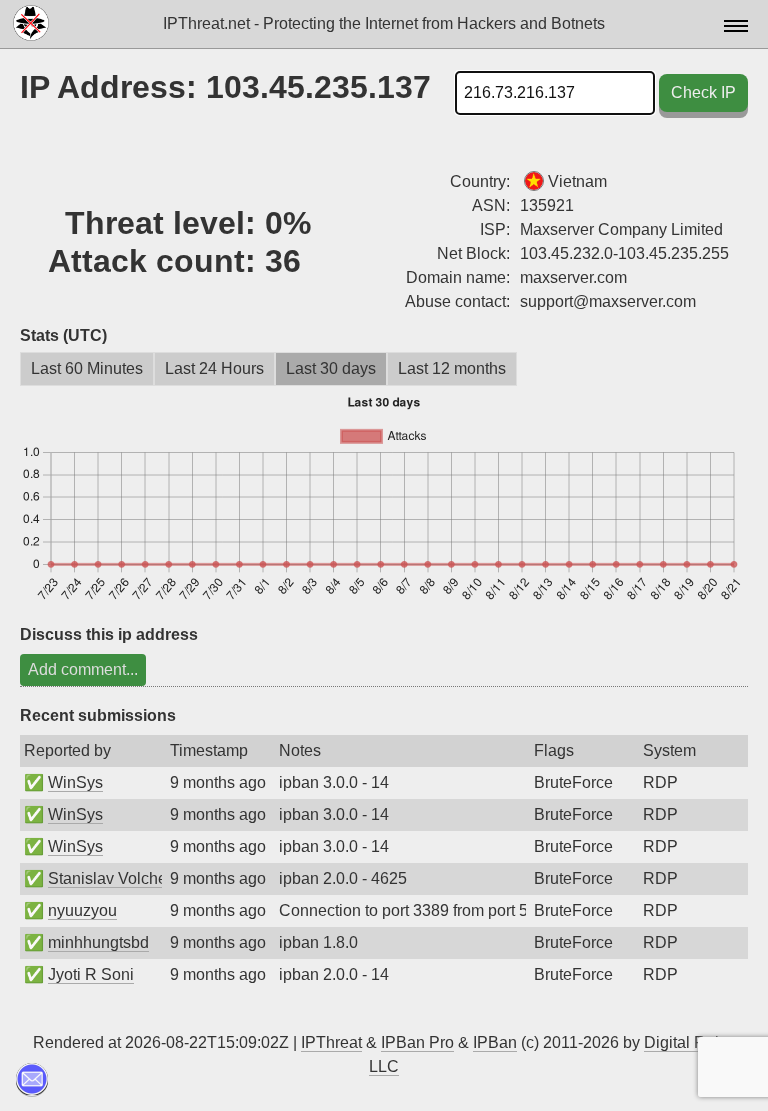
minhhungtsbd (98, 942)
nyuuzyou (82, 910)
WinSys (75, 782)
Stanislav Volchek (111, 878)
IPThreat (331, 1042)
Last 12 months (452, 368)
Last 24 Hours (214, 368)
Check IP (703, 92)
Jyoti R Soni (91, 974)
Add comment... (83, 669)
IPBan (495, 1042)
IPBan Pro (417, 1042)
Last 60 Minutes (87, 368)
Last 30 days (331, 368)
